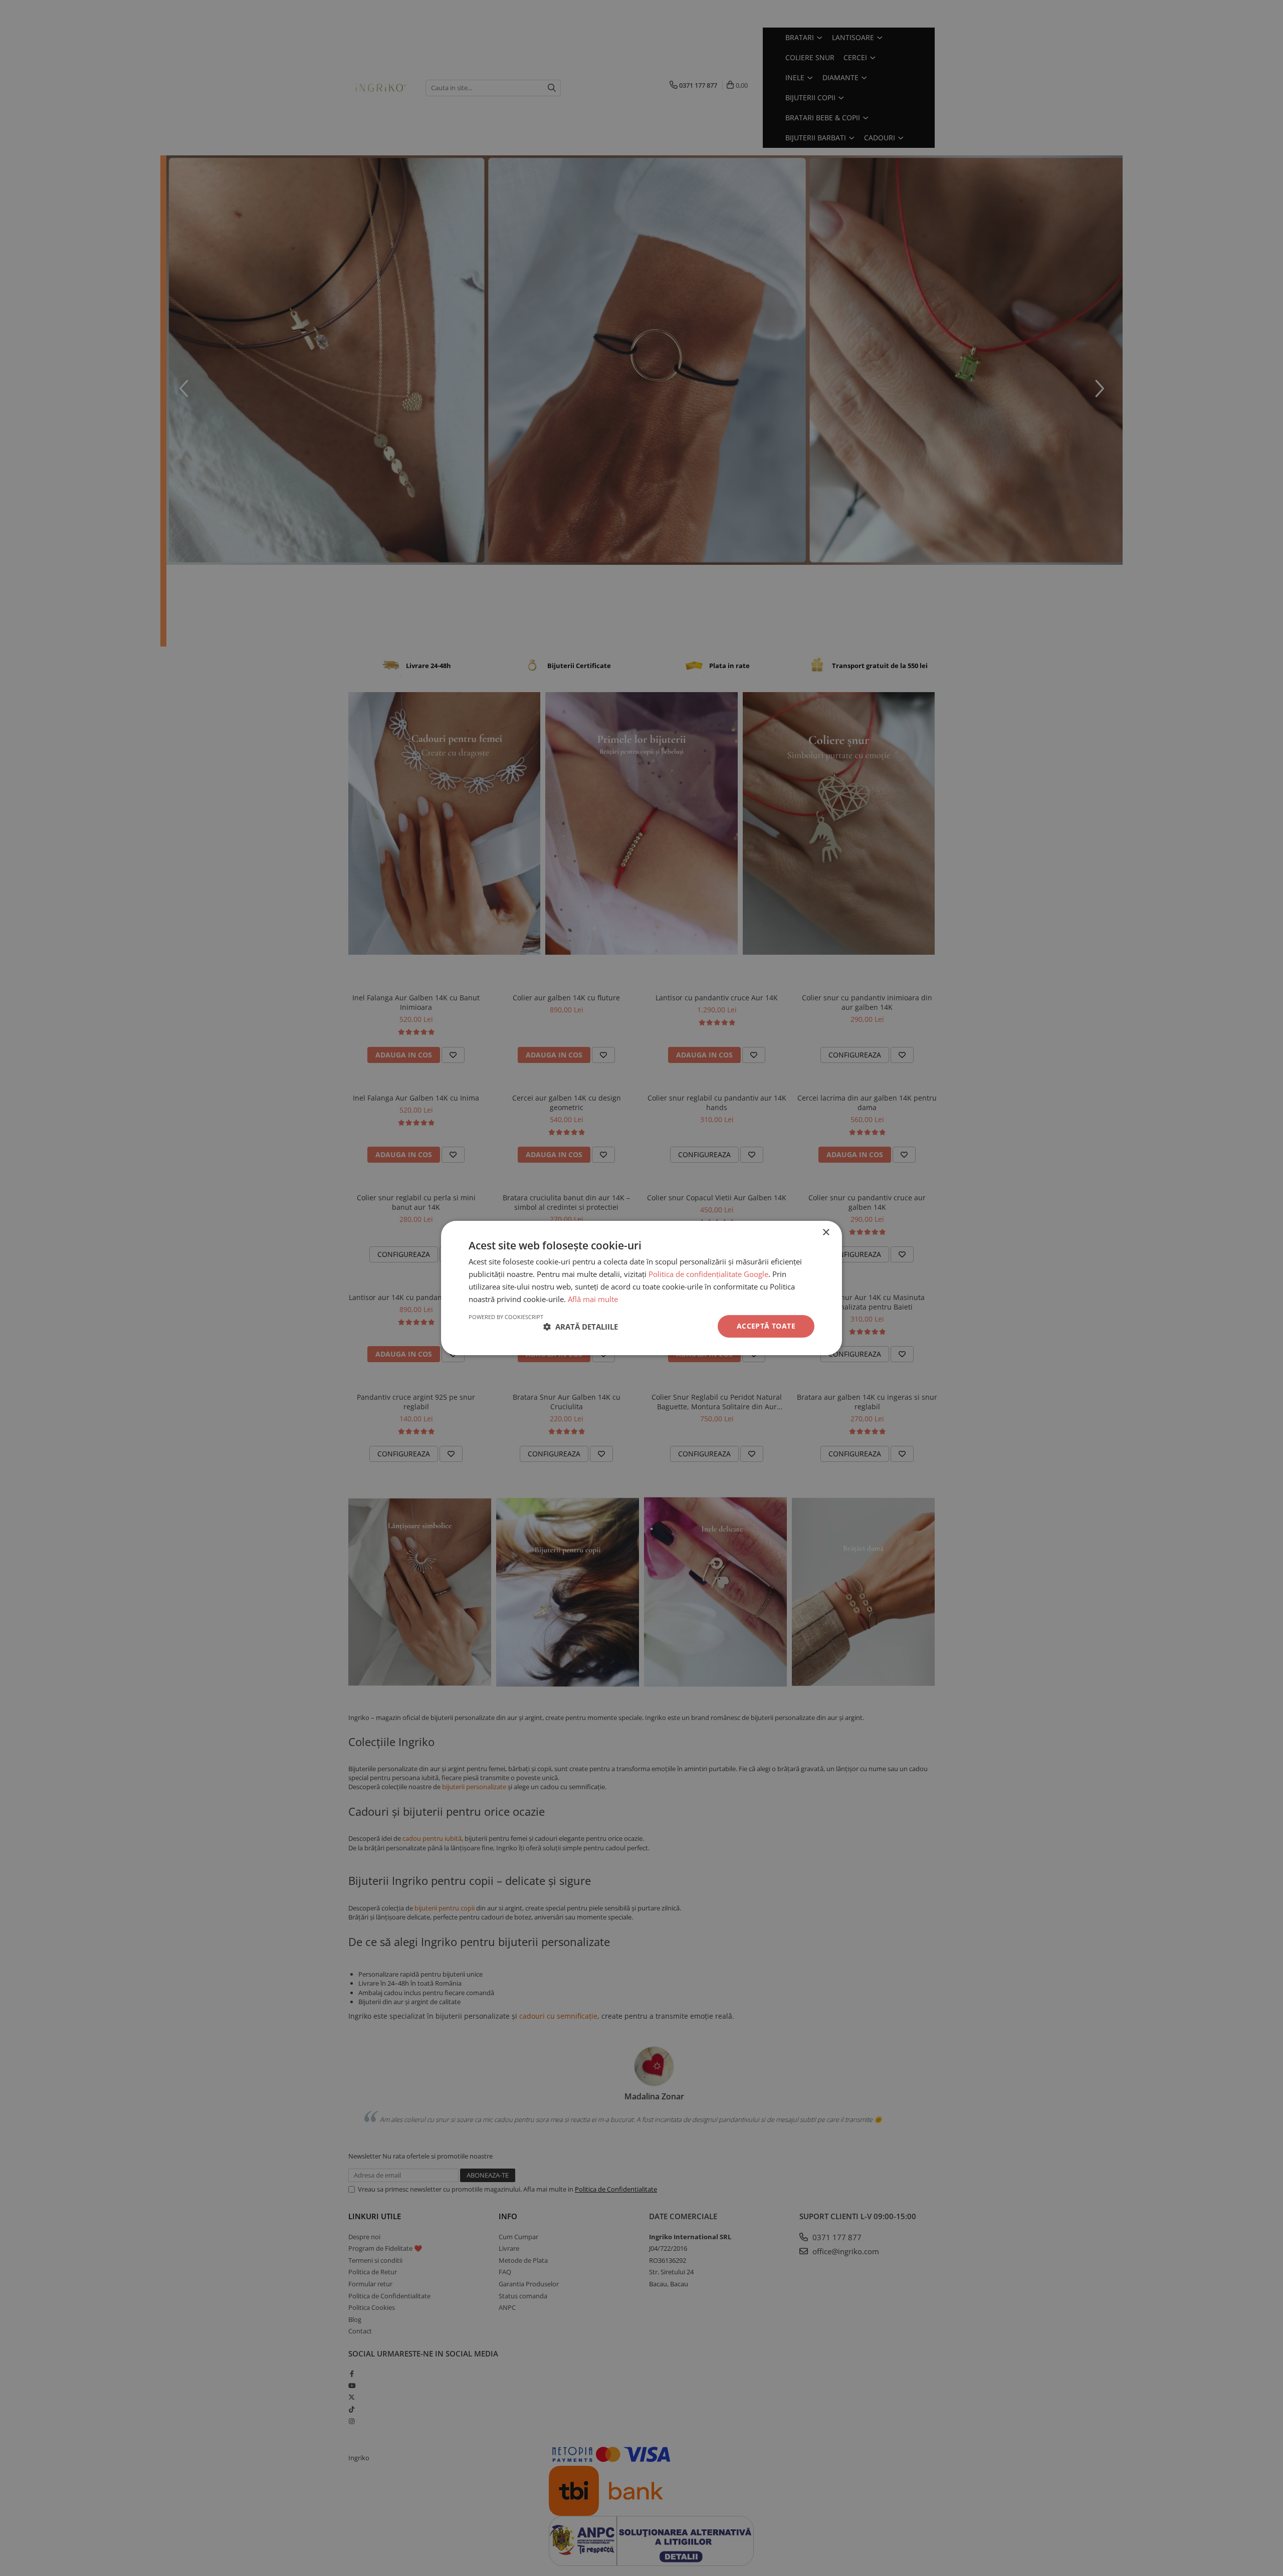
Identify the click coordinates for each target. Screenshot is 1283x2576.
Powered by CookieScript (506, 1317)
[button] (581, 1327)
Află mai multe (593, 1299)
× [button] (826, 1233)
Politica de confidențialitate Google (708, 1274)
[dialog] (641, 1288)
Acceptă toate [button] (766, 1326)
